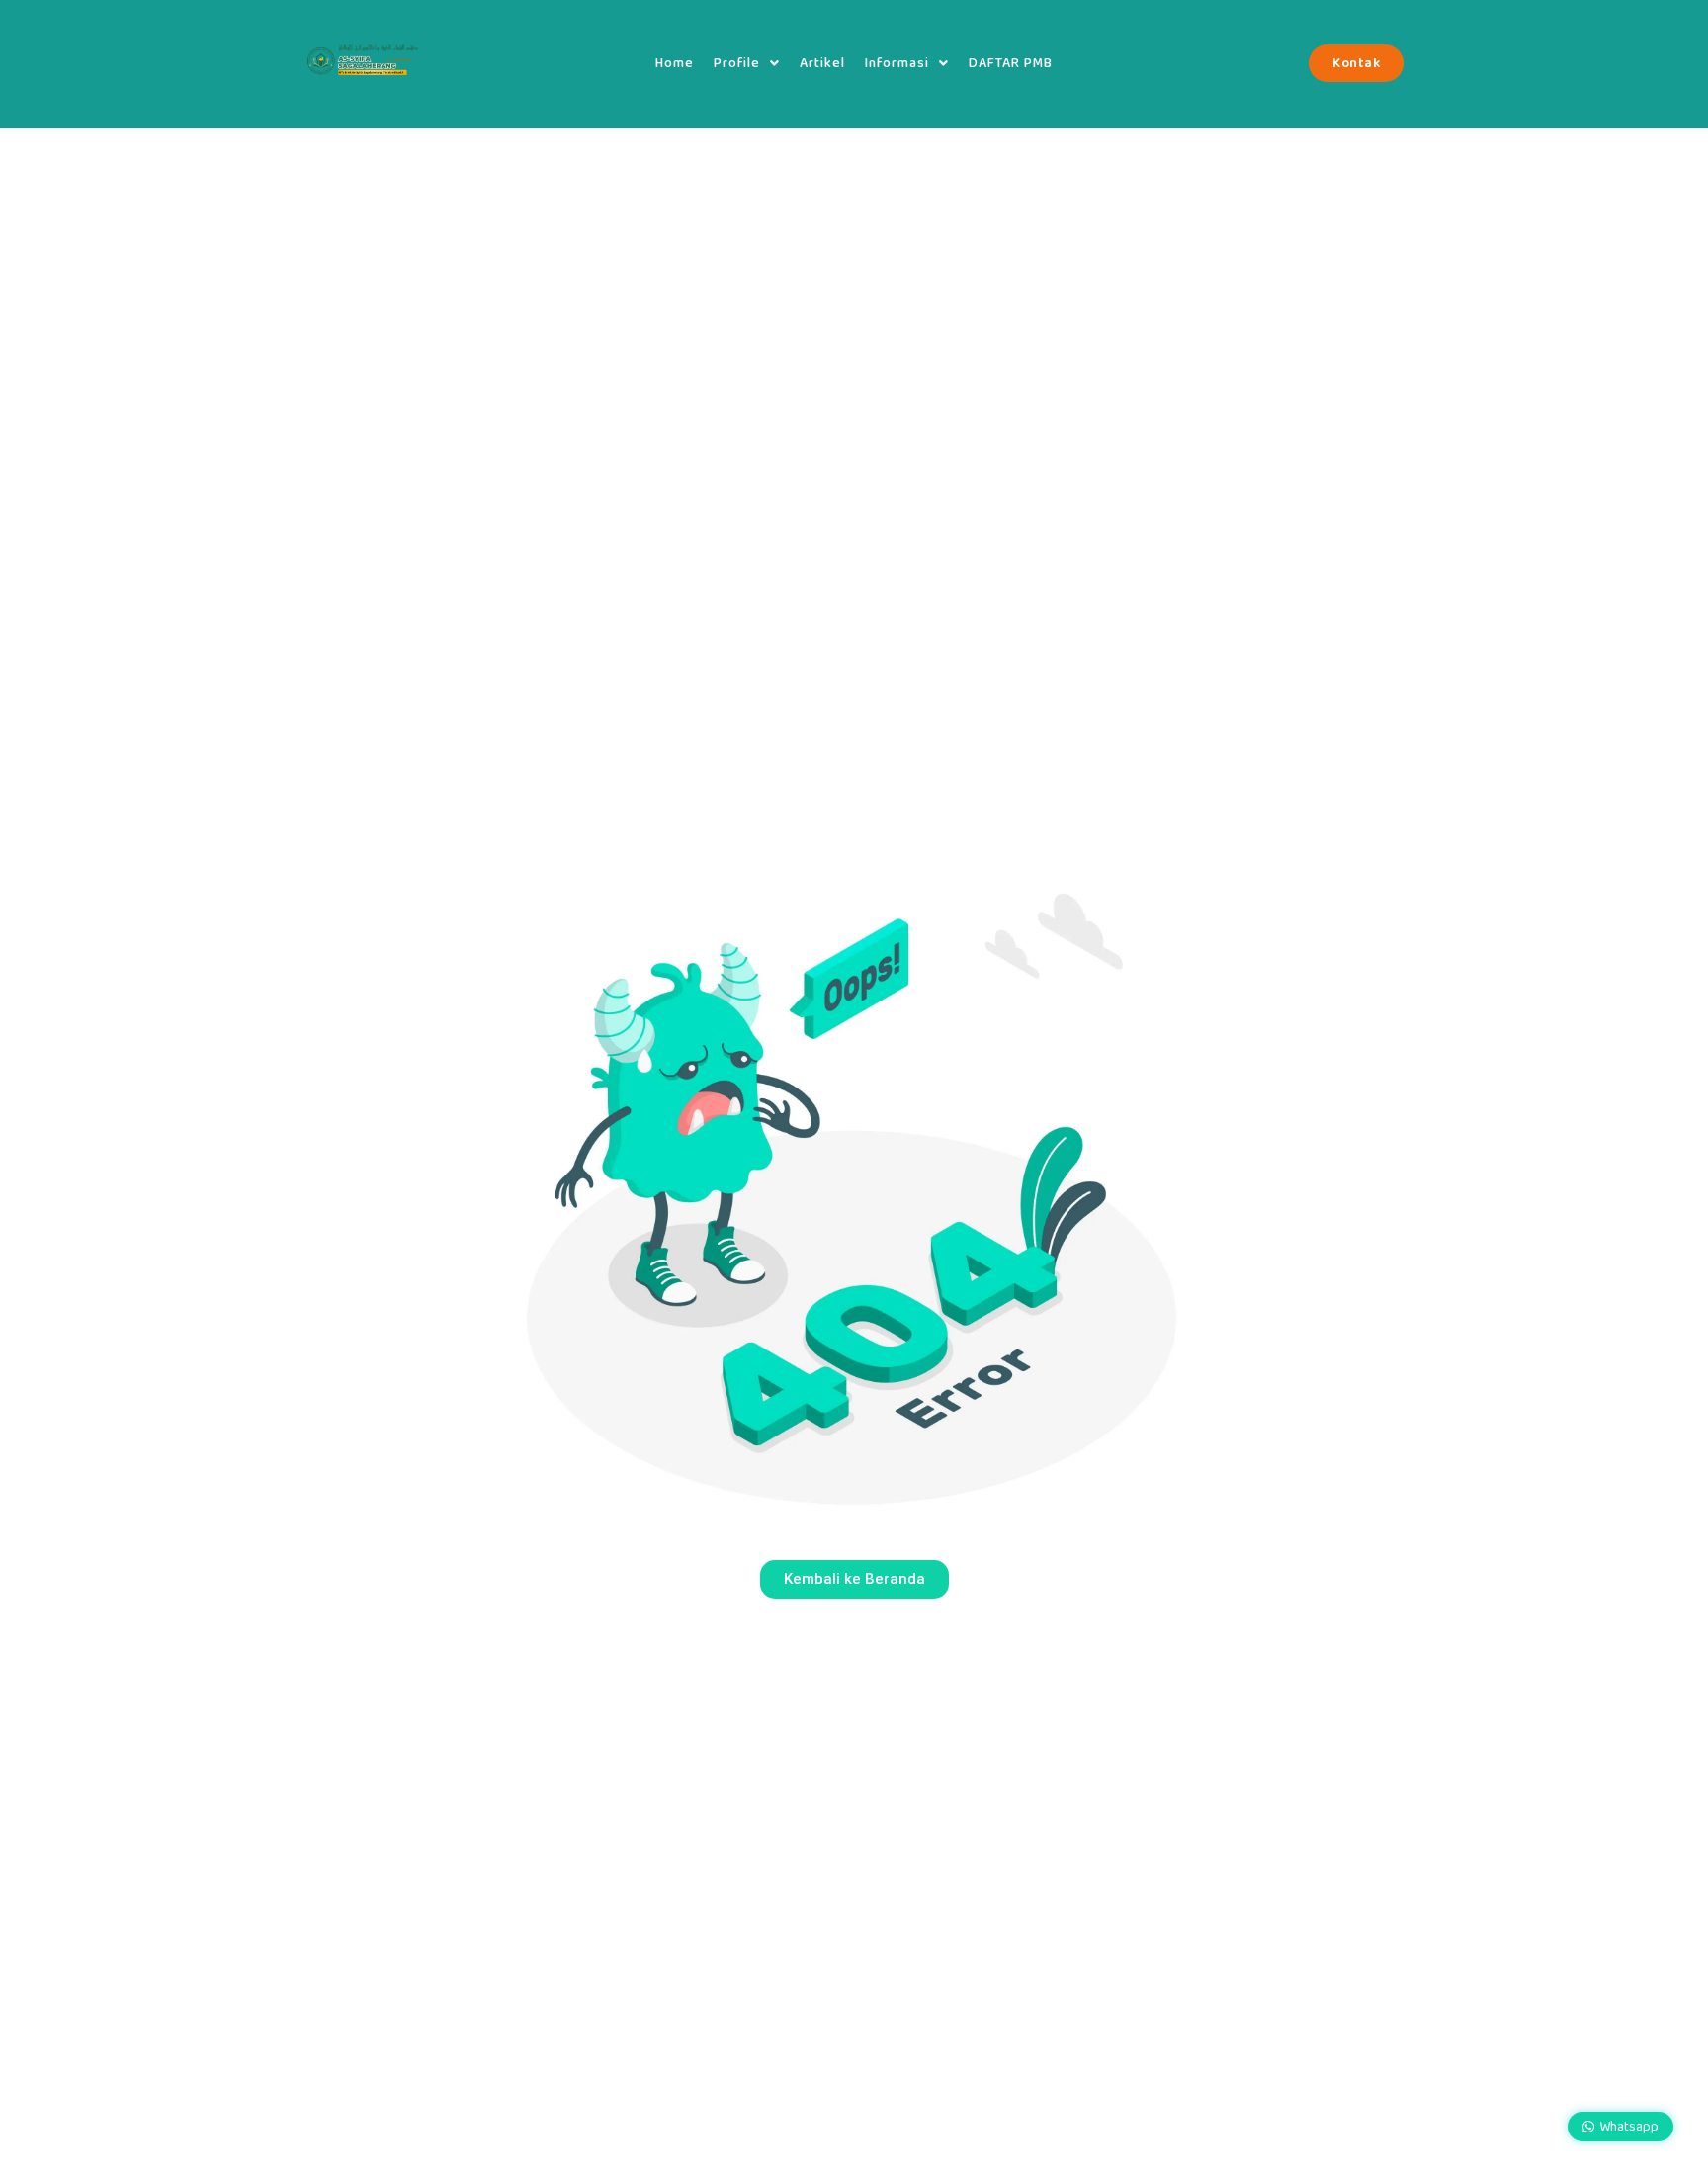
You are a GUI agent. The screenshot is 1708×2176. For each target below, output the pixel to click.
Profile (737, 63)
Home (675, 63)
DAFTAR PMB (1011, 63)
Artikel (822, 63)
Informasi (897, 63)
